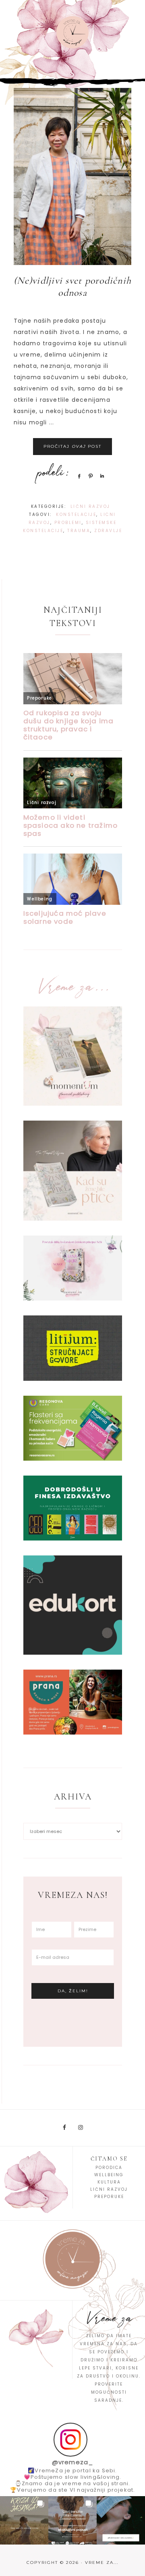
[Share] (78, 476)
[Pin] (89, 476)
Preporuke (109, 2197)
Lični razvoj (90, 506)
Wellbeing (109, 2175)
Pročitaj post (72, 446)
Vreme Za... (72, 32)
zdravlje (108, 531)
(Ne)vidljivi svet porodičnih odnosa (72, 287)
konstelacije (76, 515)
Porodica (109, 2168)
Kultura (109, 2182)
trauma (79, 531)
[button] (24, 2520)
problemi (68, 523)
